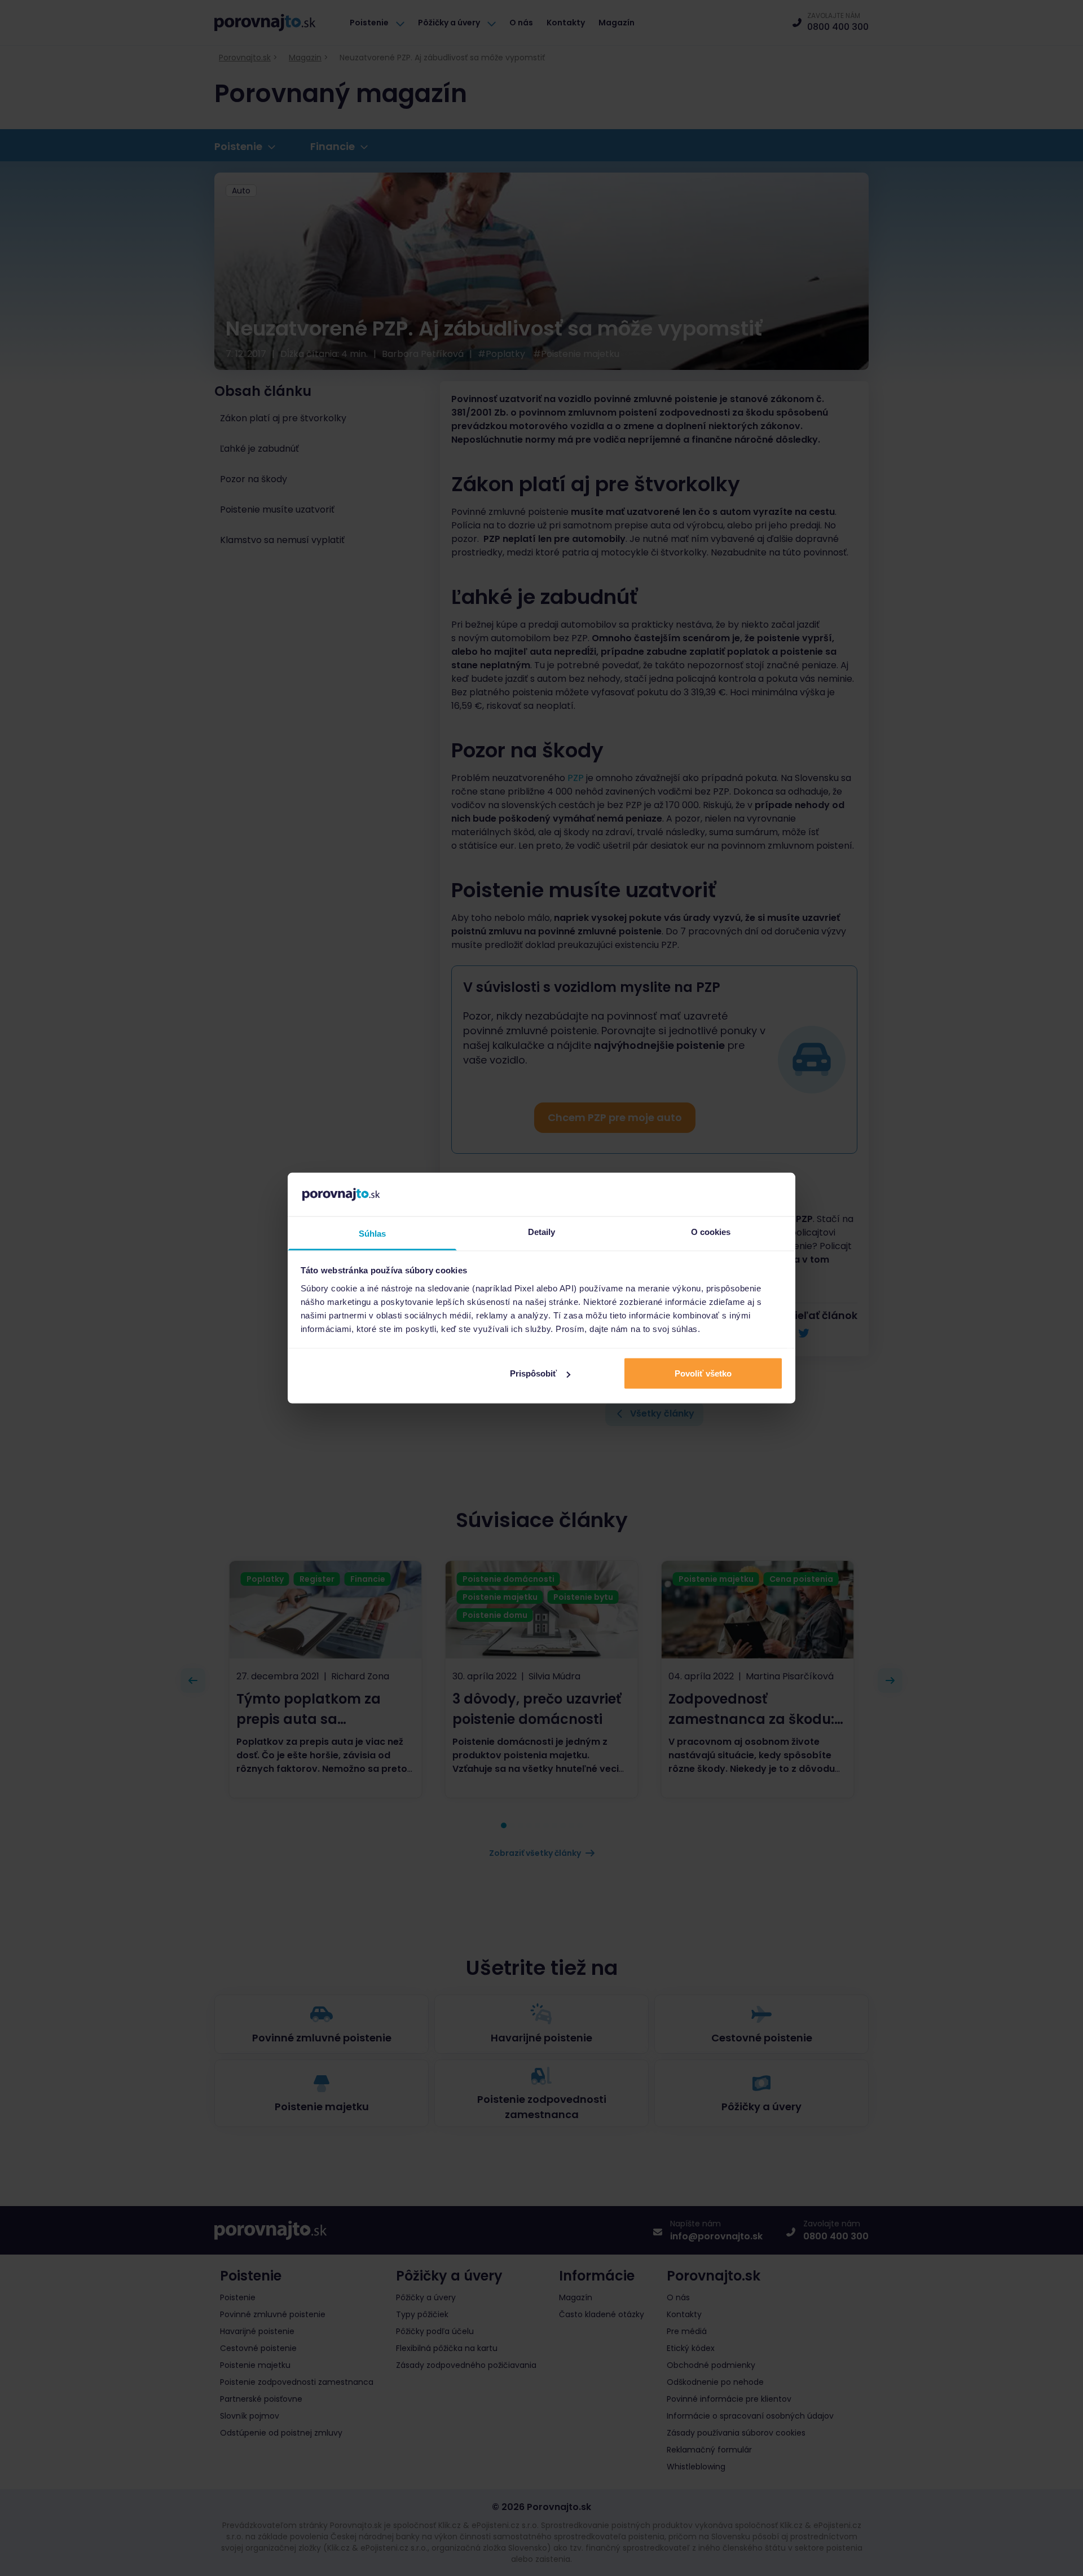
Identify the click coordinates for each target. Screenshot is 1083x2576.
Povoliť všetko (703, 1373)
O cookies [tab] (711, 1231)
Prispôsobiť (533, 1373)
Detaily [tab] (542, 1231)
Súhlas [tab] (373, 1233)
